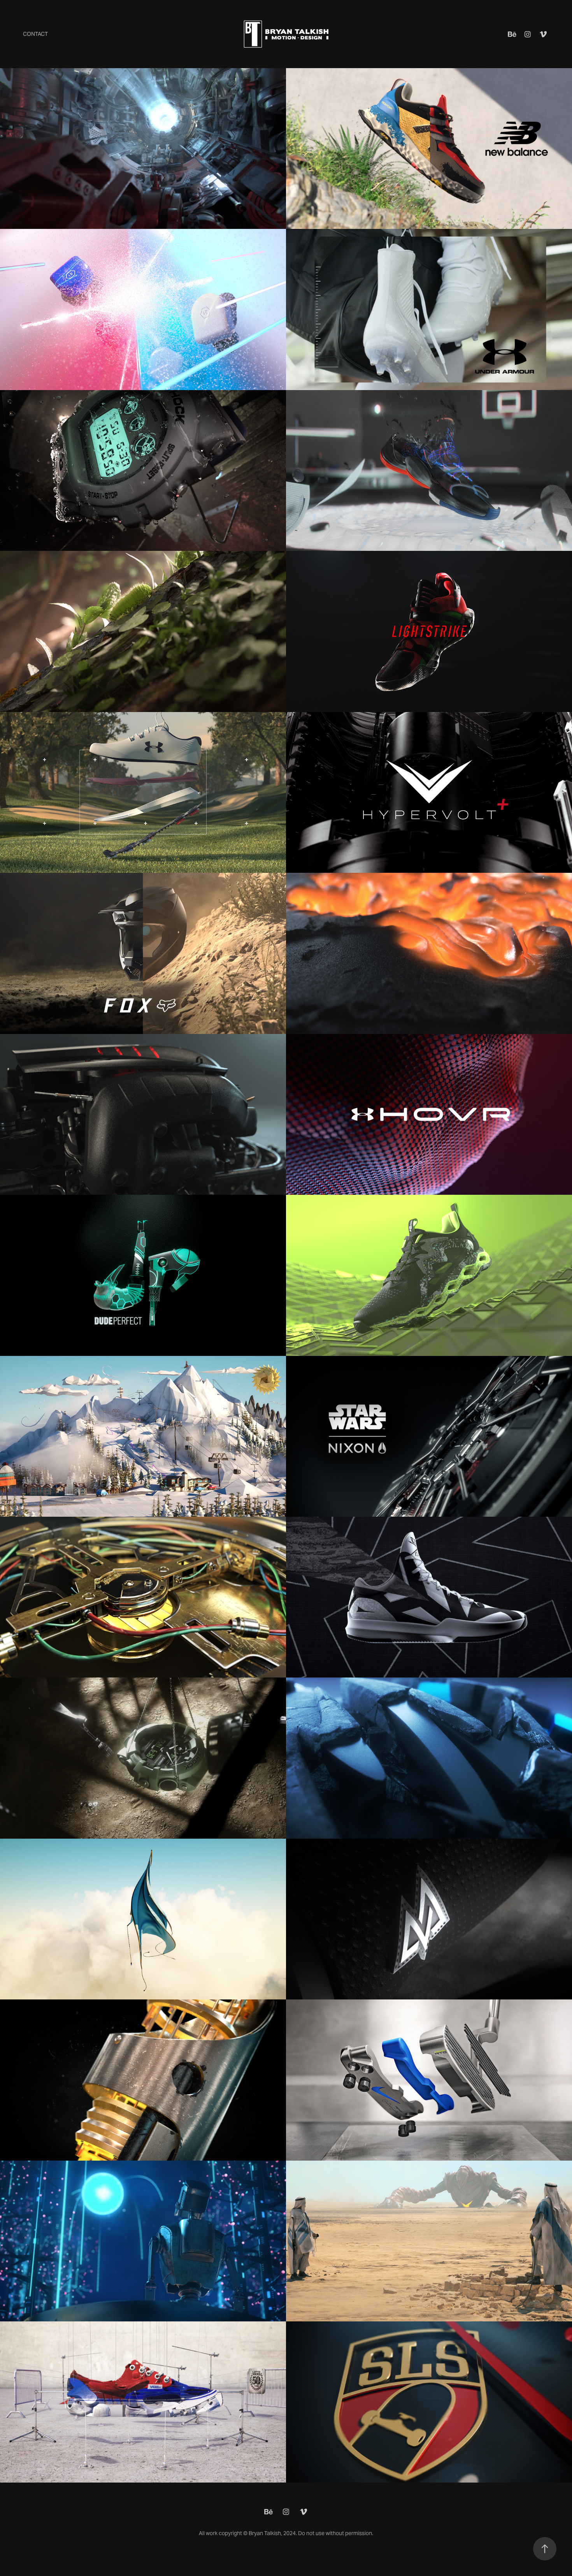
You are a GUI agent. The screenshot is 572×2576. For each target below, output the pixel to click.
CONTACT (35, 34)
